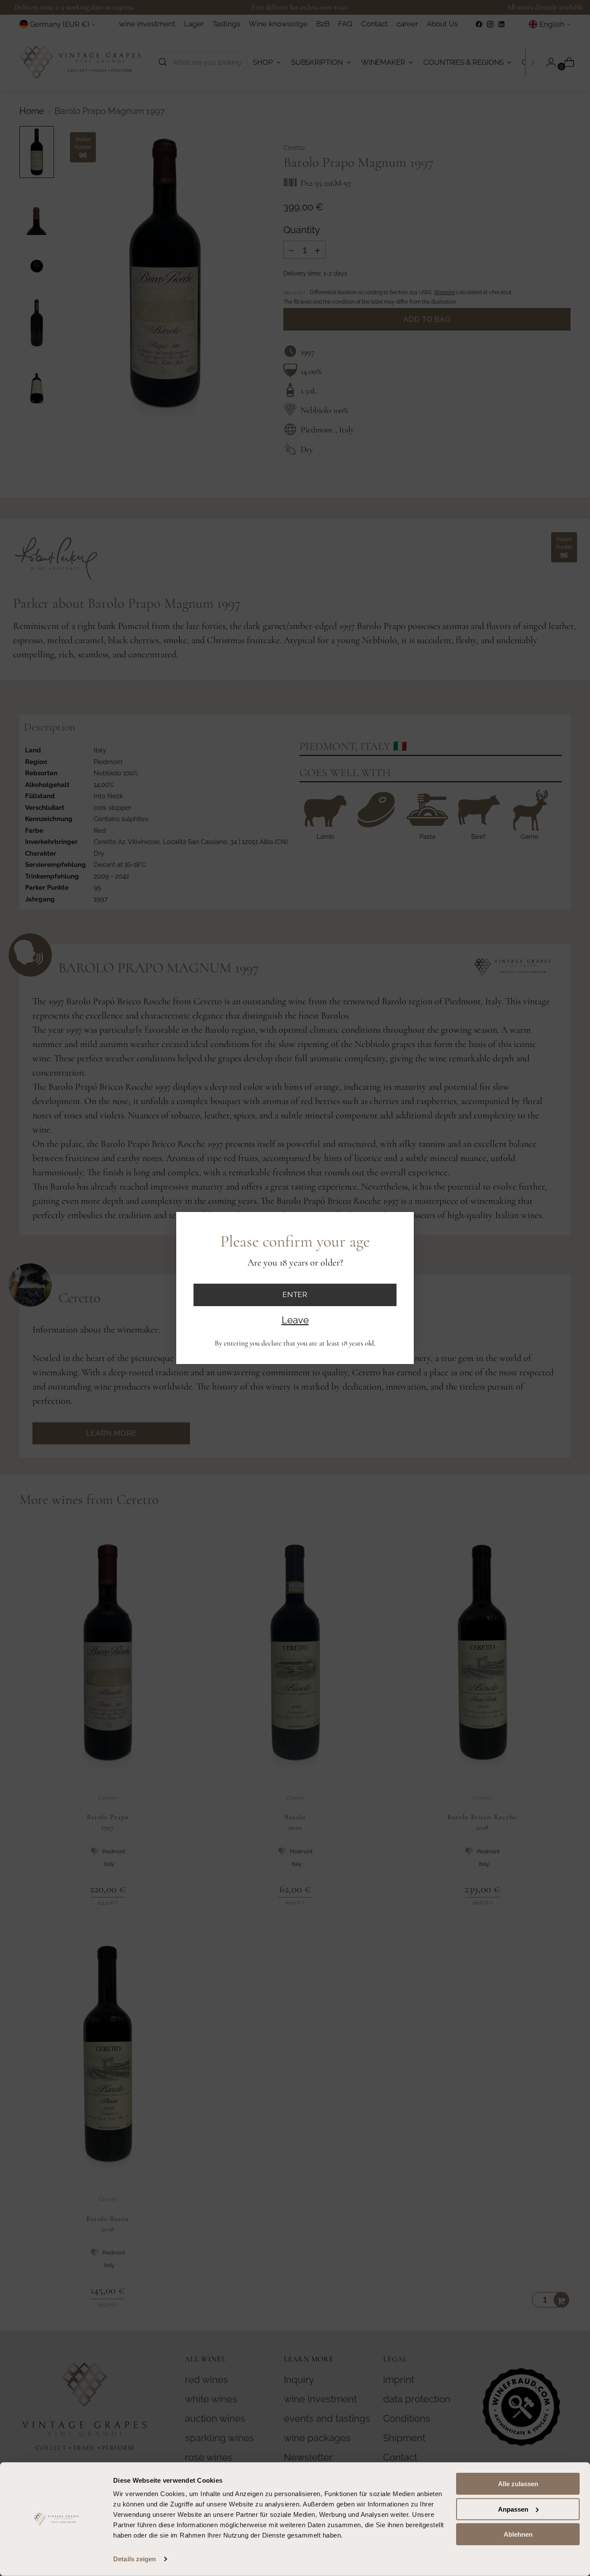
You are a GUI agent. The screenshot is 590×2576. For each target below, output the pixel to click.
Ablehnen (518, 2534)
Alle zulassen (518, 2484)
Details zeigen (135, 2559)
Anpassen (513, 2509)
